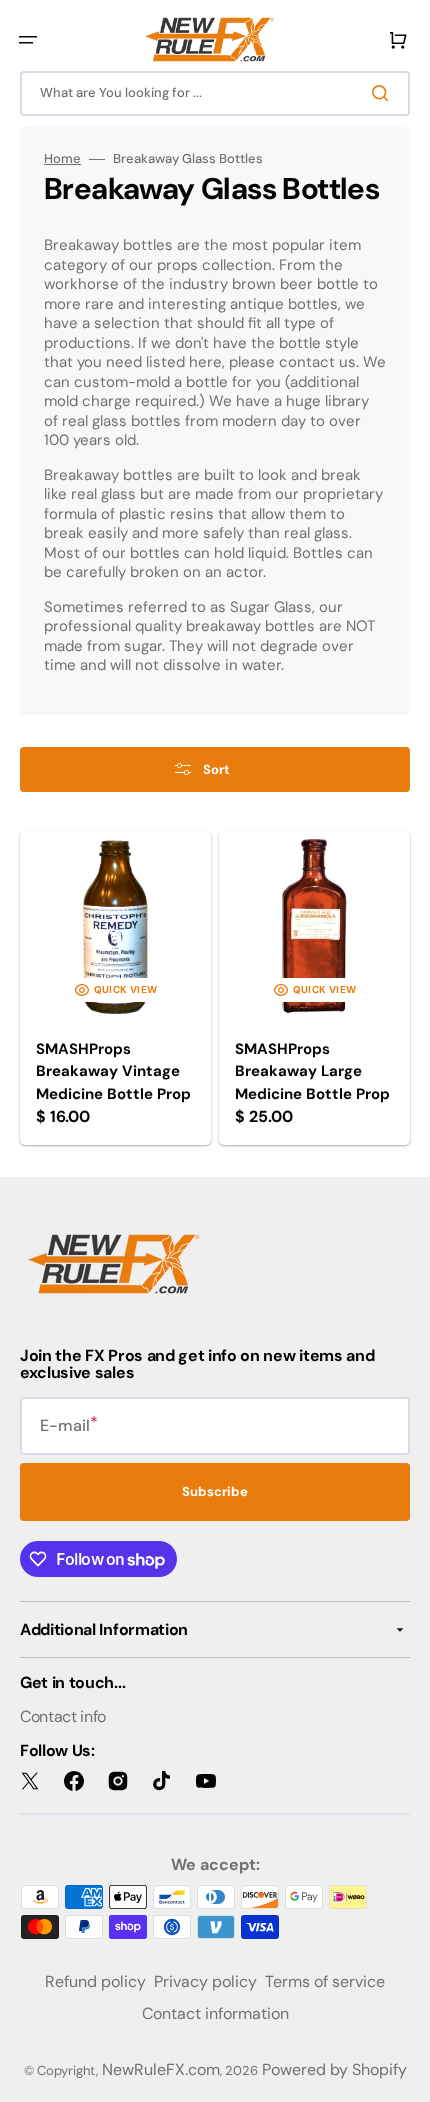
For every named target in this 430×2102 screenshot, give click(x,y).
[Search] (384, 93)
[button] (28, 40)
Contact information (215, 2013)
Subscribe (215, 1491)
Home (62, 159)
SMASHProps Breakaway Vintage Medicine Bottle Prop (113, 1071)
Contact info (63, 1716)
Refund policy (95, 1981)
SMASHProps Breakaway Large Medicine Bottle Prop (312, 1071)
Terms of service (325, 1981)
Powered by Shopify (334, 2069)
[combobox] (215, 93)
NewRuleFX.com (161, 2069)
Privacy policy (205, 1981)
